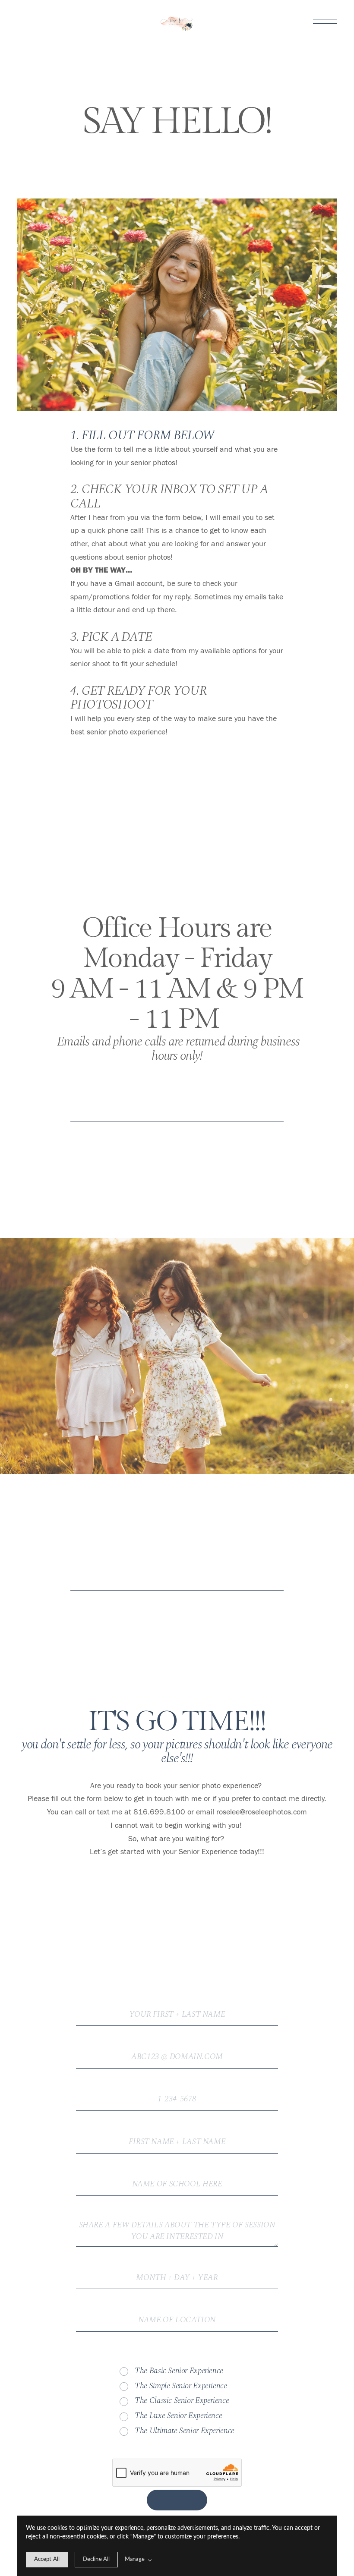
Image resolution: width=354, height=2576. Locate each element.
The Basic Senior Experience (179, 2371)
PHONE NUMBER (177, 2091)
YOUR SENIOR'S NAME (177, 2134)
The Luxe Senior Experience (178, 2416)
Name (177, 2006)
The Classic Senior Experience (182, 2401)
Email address (177, 2049)
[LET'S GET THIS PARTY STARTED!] (177, 2500)
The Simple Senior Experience (181, 2386)
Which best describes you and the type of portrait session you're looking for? (177, 2358)
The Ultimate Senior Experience (185, 2431)
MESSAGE (177, 2219)
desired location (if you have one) (177, 2312)
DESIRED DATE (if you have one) (177, 2269)
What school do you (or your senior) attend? (177, 2176)
